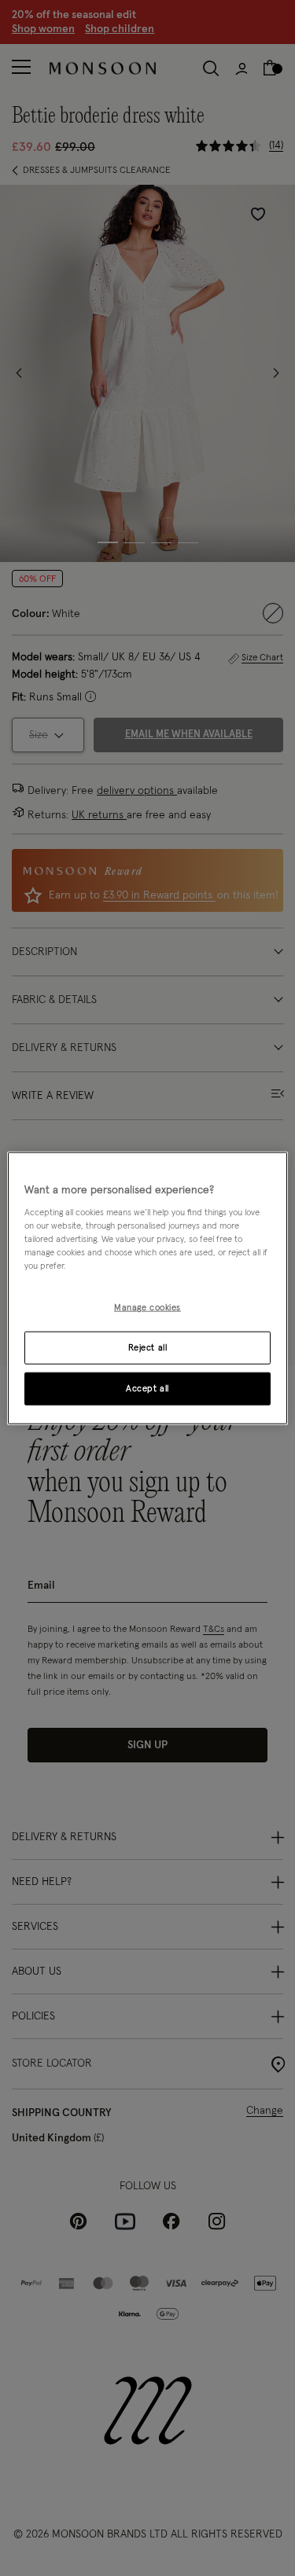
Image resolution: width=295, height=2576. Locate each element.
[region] (147, 1288)
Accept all (147, 1389)
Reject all (148, 1348)
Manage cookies (147, 1308)
